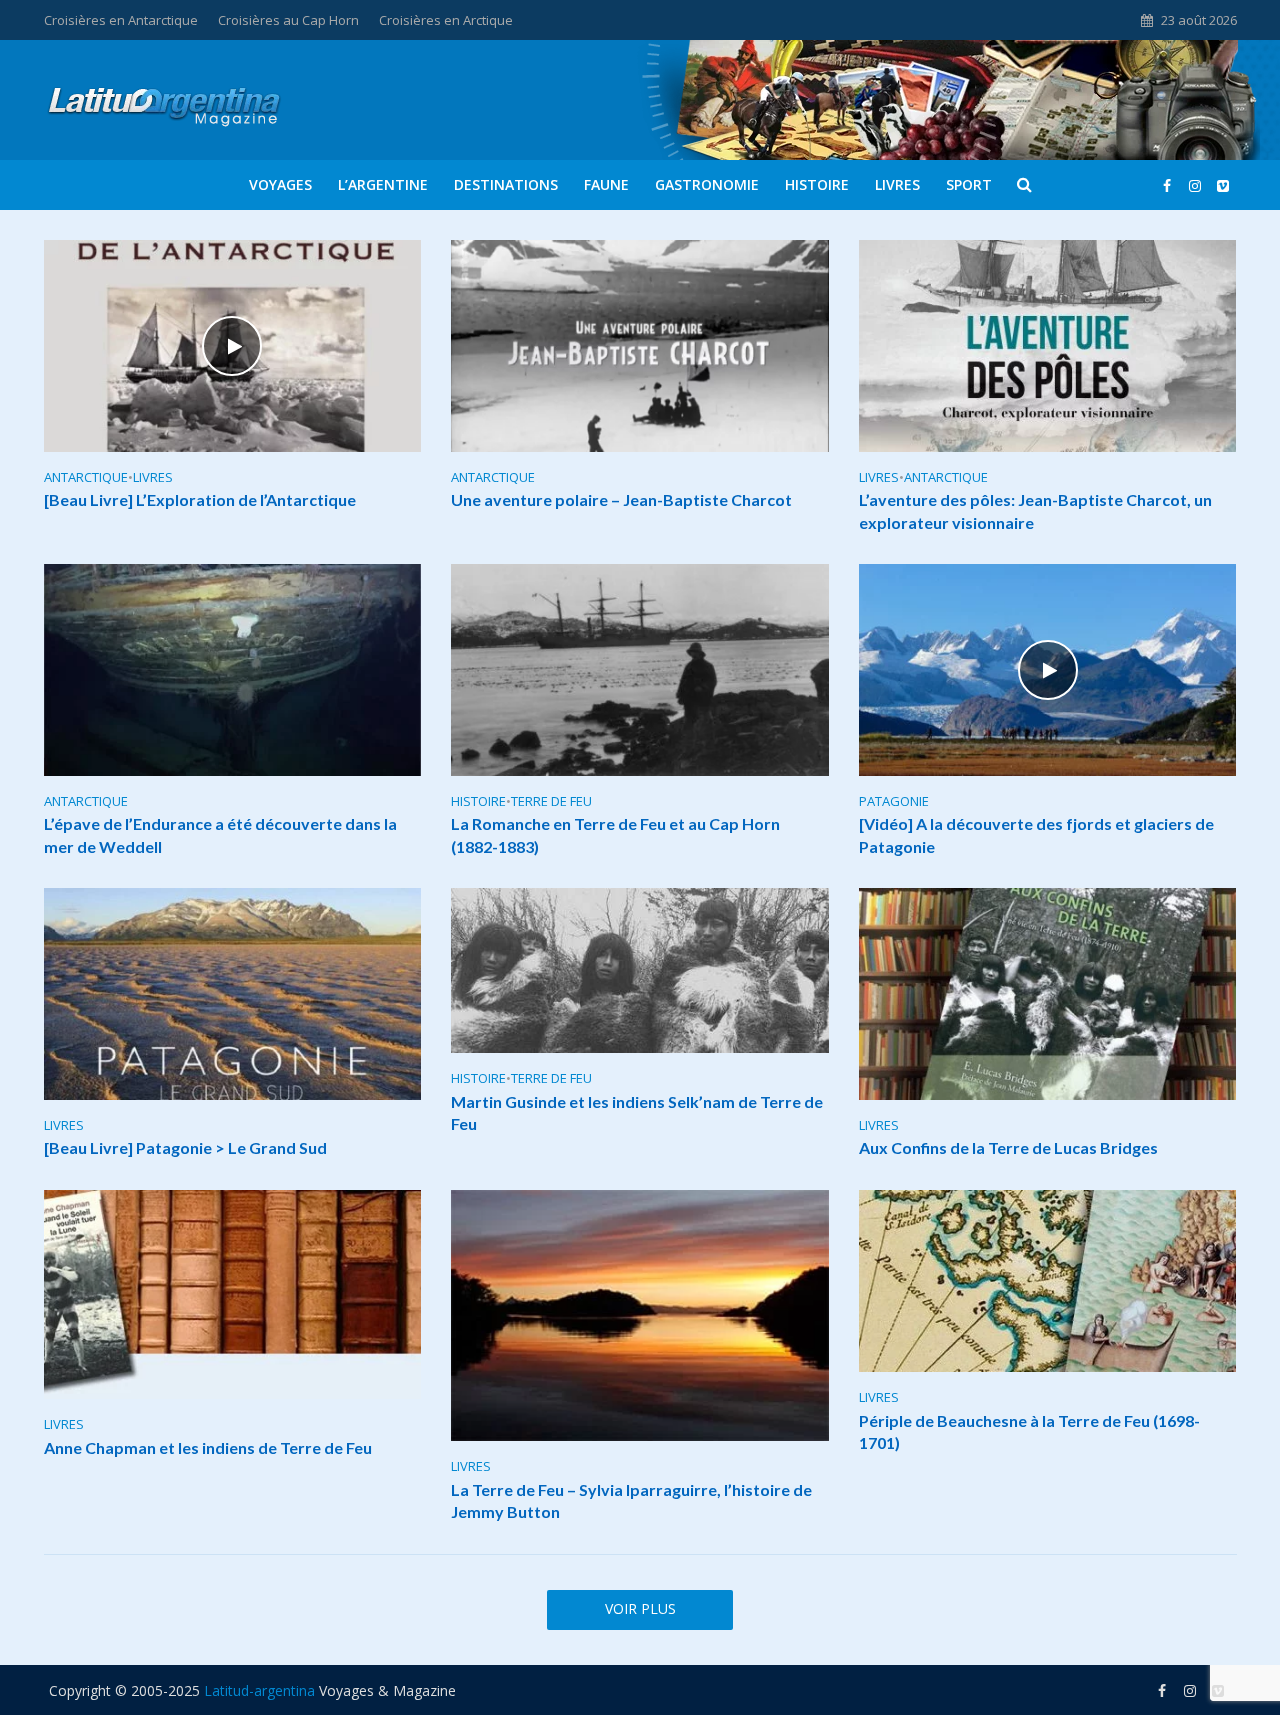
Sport (969, 184)
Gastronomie (707, 184)
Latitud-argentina (259, 1690)
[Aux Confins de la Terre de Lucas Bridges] (1048, 992)
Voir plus (640, 1608)
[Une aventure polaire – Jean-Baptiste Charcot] (640, 344)
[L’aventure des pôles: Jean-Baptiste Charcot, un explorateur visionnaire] (1048, 344)
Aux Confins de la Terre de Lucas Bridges (1008, 1147)
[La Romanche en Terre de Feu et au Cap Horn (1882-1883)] (640, 668)
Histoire (817, 184)
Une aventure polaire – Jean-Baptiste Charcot (621, 499)
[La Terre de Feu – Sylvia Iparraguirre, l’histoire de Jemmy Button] (640, 1314)
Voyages (280, 184)
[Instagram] (1223, 185)
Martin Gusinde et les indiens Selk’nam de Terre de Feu (637, 1112)
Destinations (506, 184)
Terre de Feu (551, 801)
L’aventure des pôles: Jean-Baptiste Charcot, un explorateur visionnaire (1035, 510)
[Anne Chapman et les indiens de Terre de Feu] (233, 1293)
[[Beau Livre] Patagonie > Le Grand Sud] (233, 992)
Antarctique (86, 477)
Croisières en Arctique (446, 20)
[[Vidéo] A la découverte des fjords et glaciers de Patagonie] (1048, 668)
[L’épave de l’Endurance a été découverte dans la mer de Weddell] (233, 668)
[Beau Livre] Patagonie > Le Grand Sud (185, 1147)
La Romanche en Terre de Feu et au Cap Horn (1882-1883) (615, 834)
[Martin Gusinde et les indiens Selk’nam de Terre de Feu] (640, 969)
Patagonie (894, 801)
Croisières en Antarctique (121, 20)
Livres (897, 184)
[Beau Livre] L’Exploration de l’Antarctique (200, 499)
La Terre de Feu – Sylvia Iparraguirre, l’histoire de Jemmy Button (631, 1500)
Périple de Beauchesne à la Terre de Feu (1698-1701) (1029, 1431)
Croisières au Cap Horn (288, 20)
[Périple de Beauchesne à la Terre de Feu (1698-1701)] (1048, 1279)
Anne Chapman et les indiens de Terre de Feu (208, 1447)
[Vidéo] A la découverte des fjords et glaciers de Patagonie (1036, 834)
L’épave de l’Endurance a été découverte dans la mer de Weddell (220, 834)
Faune (606, 184)
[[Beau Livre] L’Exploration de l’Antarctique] (233, 344)
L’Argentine (383, 184)
